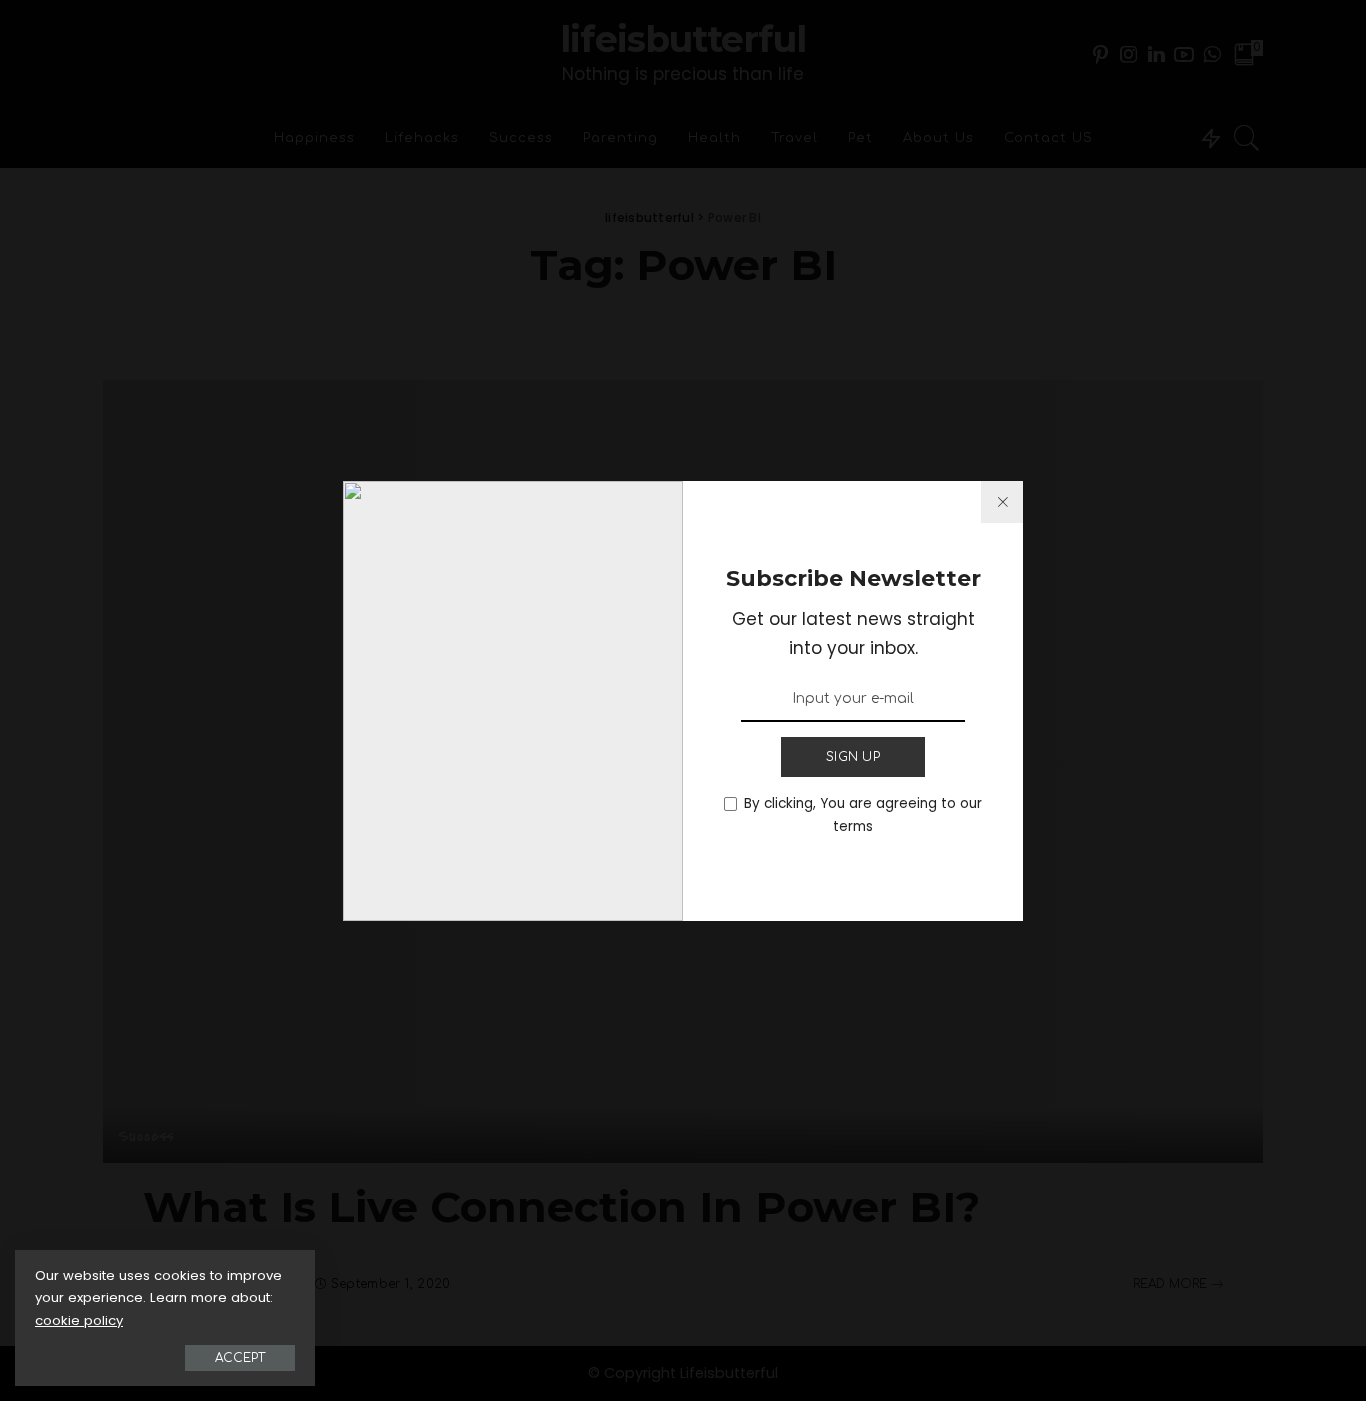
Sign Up (853, 757)
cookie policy (79, 1320)
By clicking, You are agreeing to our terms (863, 815)
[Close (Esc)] (1002, 502)
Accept (240, 1358)
